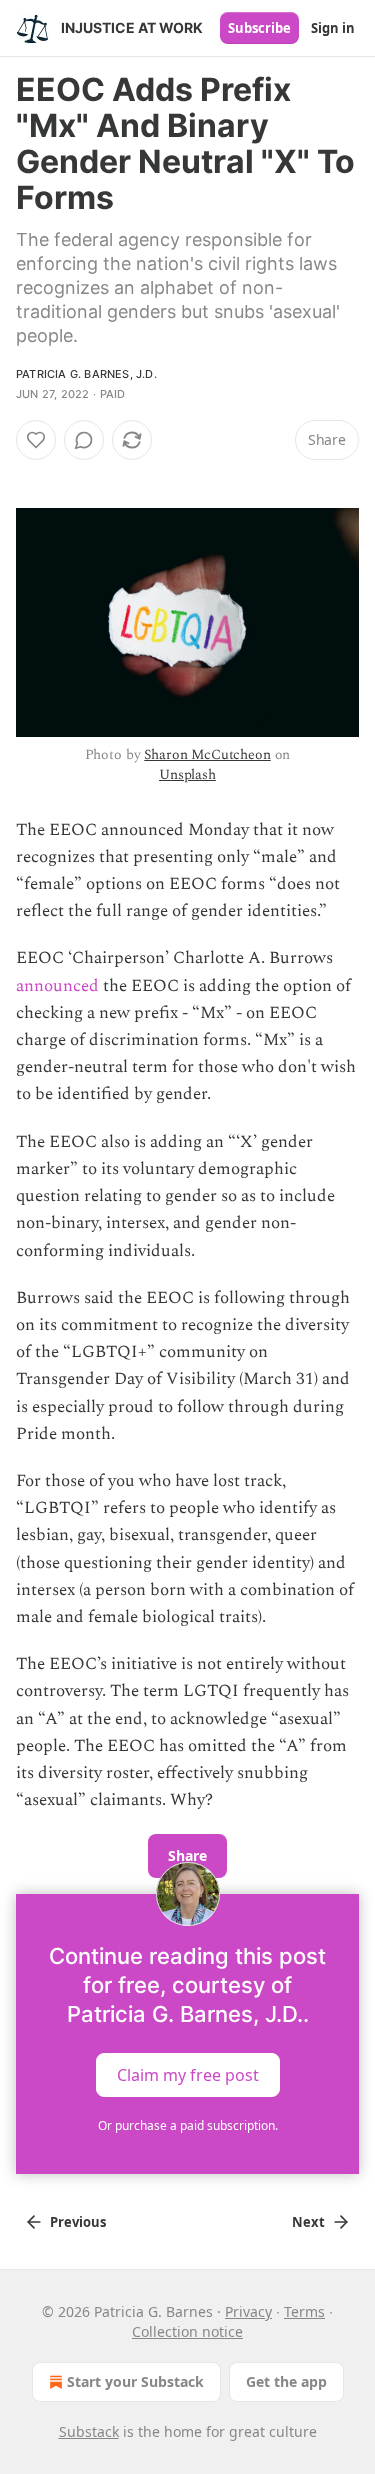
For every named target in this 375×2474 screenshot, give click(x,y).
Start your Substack (135, 2381)
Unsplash (187, 774)
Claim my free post (188, 2075)
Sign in (333, 28)
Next (308, 2222)
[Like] (36, 440)
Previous (78, 2222)
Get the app (286, 2381)
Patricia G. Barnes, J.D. (86, 374)
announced (57, 986)
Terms (304, 2311)
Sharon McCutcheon (207, 754)
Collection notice (187, 2331)
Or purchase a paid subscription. (188, 2125)
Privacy (248, 2311)
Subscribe (259, 28)
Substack (89, 2431)
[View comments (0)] (84, 440)
